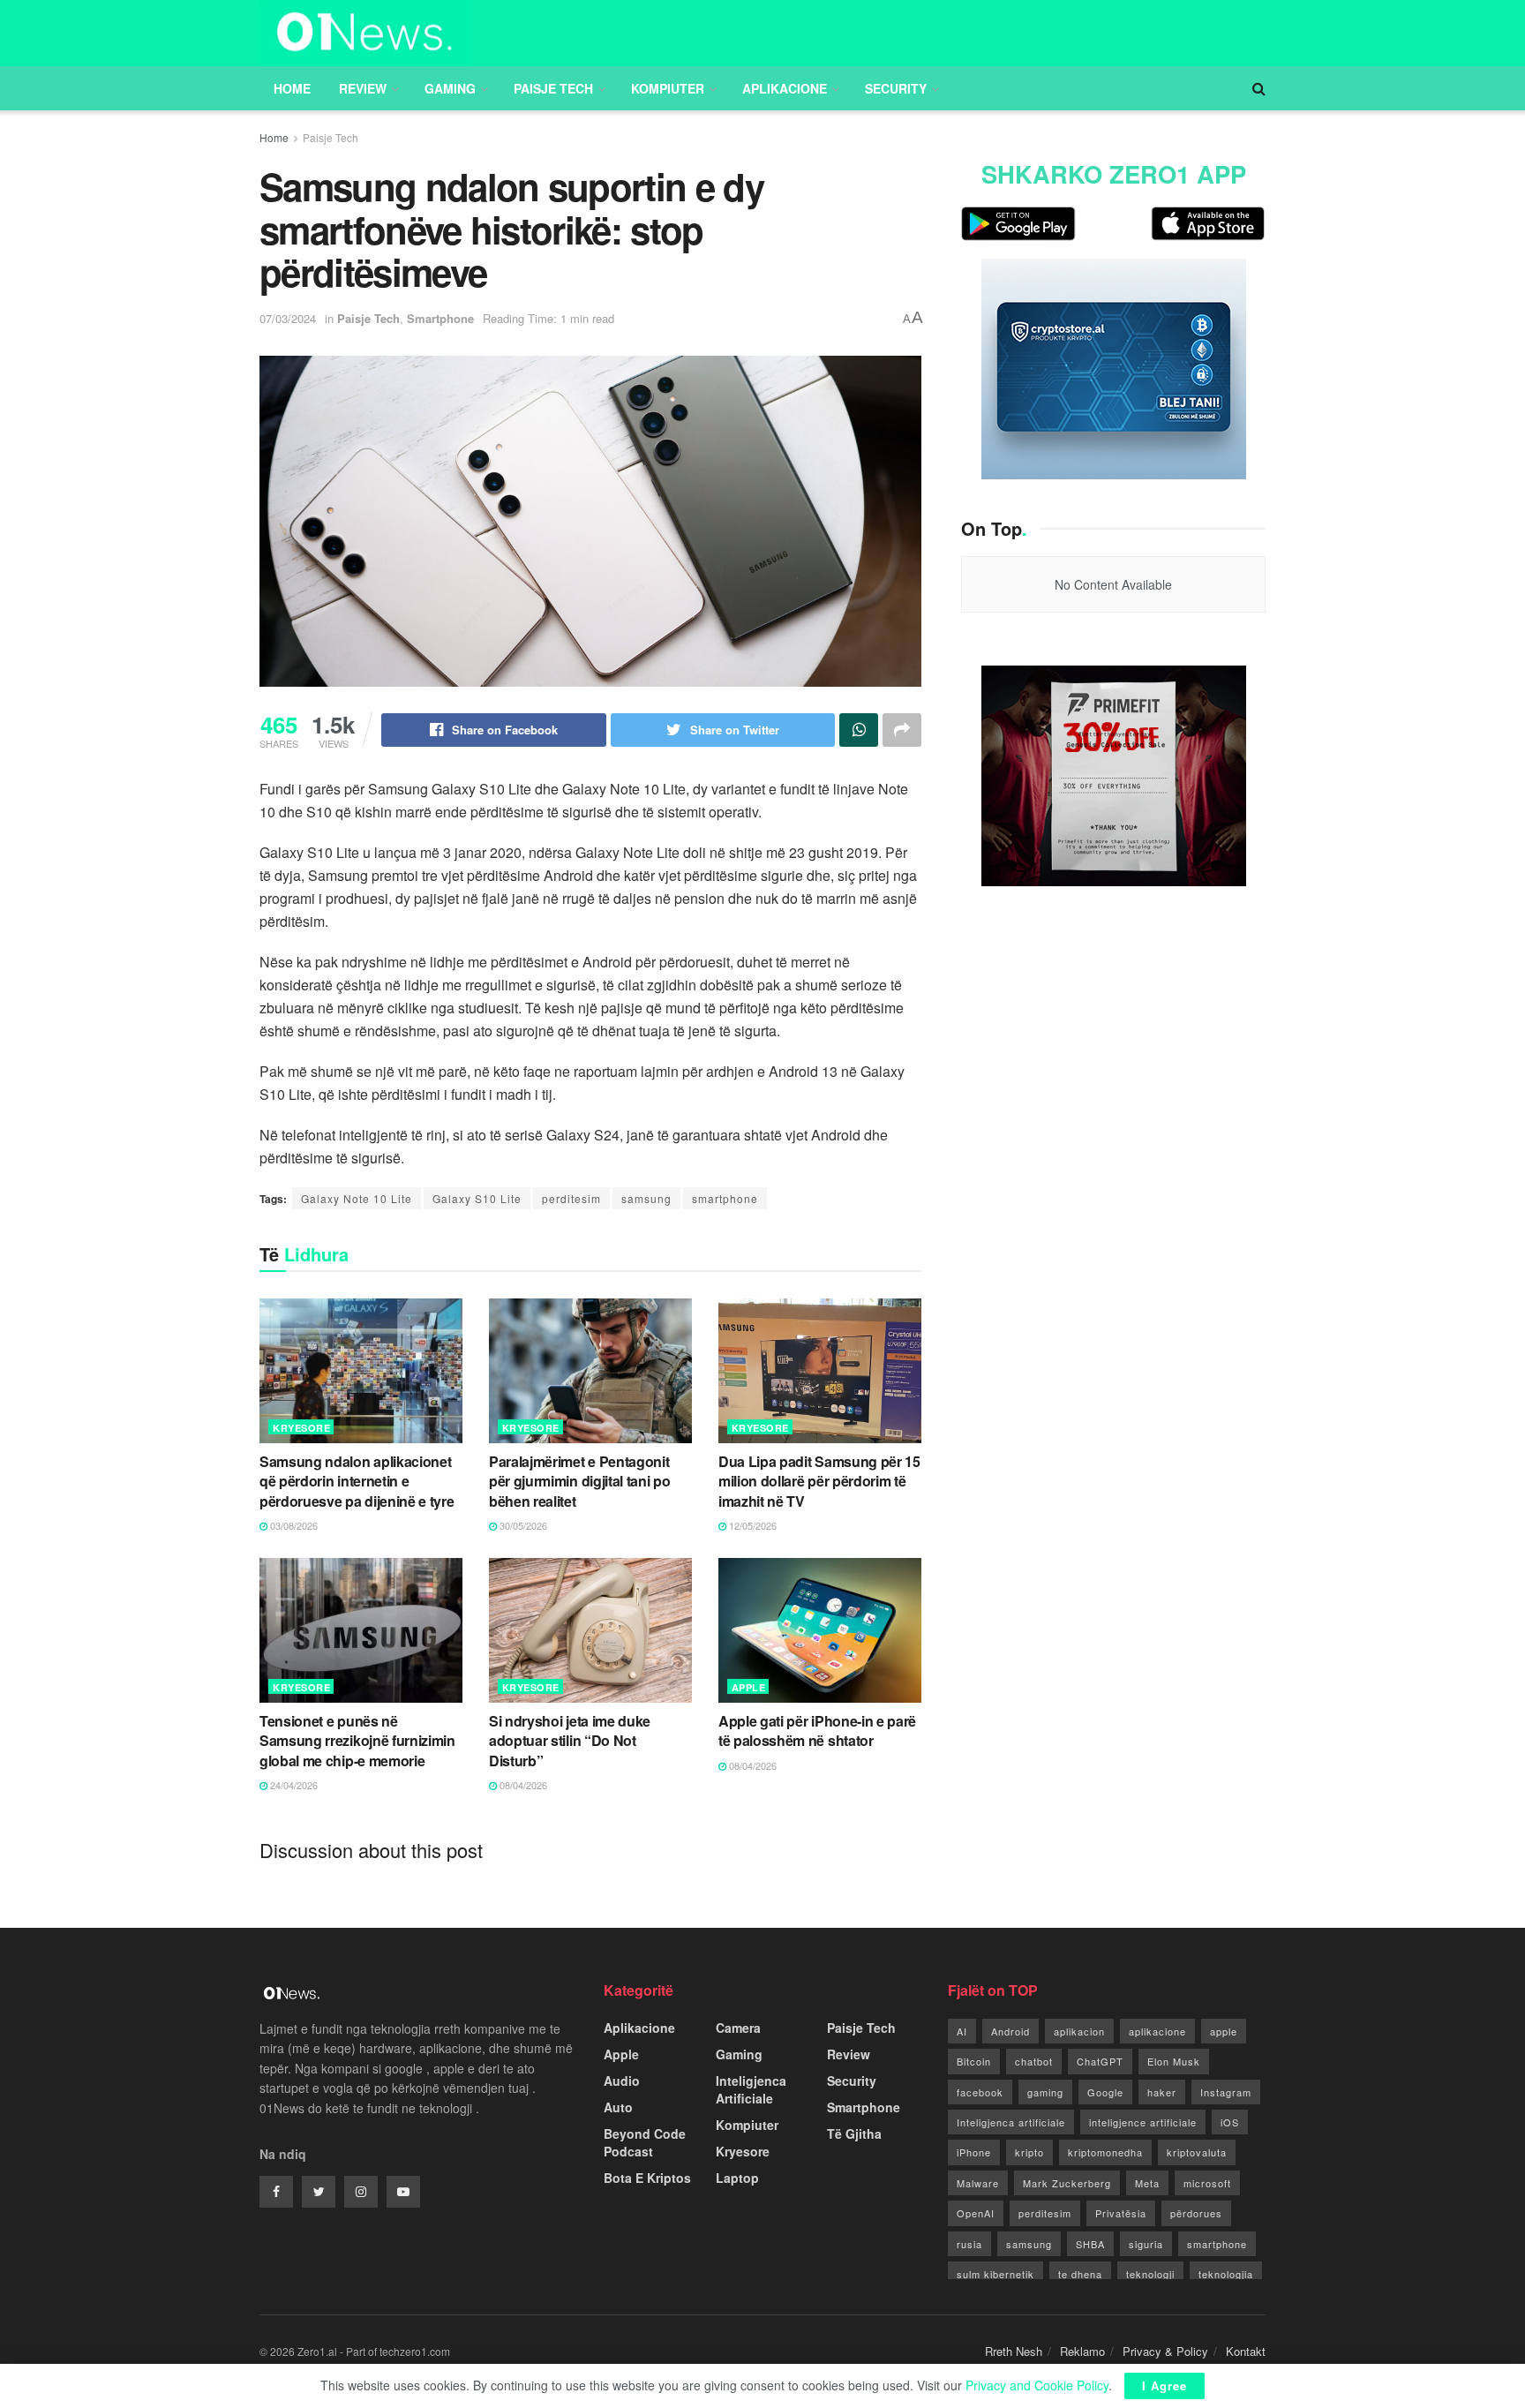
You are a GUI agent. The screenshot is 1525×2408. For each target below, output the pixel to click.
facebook (980, 2092)
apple (1224, 2031)
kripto (1029, 2152)
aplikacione (1157, 2031)
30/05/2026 (522, 1525)
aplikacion (1079, 2031)
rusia (969, 2244)
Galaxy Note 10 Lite (357, 1198)
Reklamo (1082, 2351)
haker (1162, 2092)
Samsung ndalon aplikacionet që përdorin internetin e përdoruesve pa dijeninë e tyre (357, 1481)
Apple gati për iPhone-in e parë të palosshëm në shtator (817, 1731)
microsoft (1207, 2183)
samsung (646, 1198)
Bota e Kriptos (647, 2178)
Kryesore (301, 1428)
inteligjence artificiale (1143, 2122)
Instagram (1226, 2092)
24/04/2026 (293, 1785)
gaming (1045, 2092)
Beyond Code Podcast (645, 2142)
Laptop (737, 2178)
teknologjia (1226, 2274)
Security (896, 88)
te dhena (1080, 2274)
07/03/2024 (288, 318)
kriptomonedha (1105, 2152)
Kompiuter (668, 88)
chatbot (1034, 2061)
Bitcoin (974, 2061)
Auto (618, 2107)
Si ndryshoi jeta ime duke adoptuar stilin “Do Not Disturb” (570, 1741)
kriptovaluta (1197, 2152)
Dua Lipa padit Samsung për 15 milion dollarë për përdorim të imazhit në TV (819, 1481)
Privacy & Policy (1165, 2351)
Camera (738, 2028)
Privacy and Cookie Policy (1037, 2385)
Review (363, 88)
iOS (1230, 2122)
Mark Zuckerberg (1067, 2183)
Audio (622, 2081)
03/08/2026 (293, 1525)
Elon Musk (1174, 2061)
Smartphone (440, 318)
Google (1105, 2092)
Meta (1147, 2183)
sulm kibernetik (995, 2274)
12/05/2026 (751, 1525)
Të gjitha (854, 2133)
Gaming (450, 88)
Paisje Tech (553, 88)
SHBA (1090, 2244)
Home (292, 88)
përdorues (1196, 2213)
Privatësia (1121, 2213)
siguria (1146, 2244)
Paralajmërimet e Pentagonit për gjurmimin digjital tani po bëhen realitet (579, 1481)
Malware (978, 2183)
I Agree (1164, 2385)
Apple (749, 1687)
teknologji (1150, 2274)
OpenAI (976, 2213)
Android (1010, 2031)
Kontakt (1246, 2351)
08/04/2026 (522, 1785)
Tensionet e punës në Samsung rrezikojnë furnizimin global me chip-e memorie (357, 1741)
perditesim (571, 1198)
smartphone (725, 1198)
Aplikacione (785, 88)
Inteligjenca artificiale (1011, 2122)
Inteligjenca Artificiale (751, 2089)
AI (962, 2031)
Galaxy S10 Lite (477, 1198)
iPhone (974, 2152)
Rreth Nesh (1014, 2351)
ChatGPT (1100, 2061)
